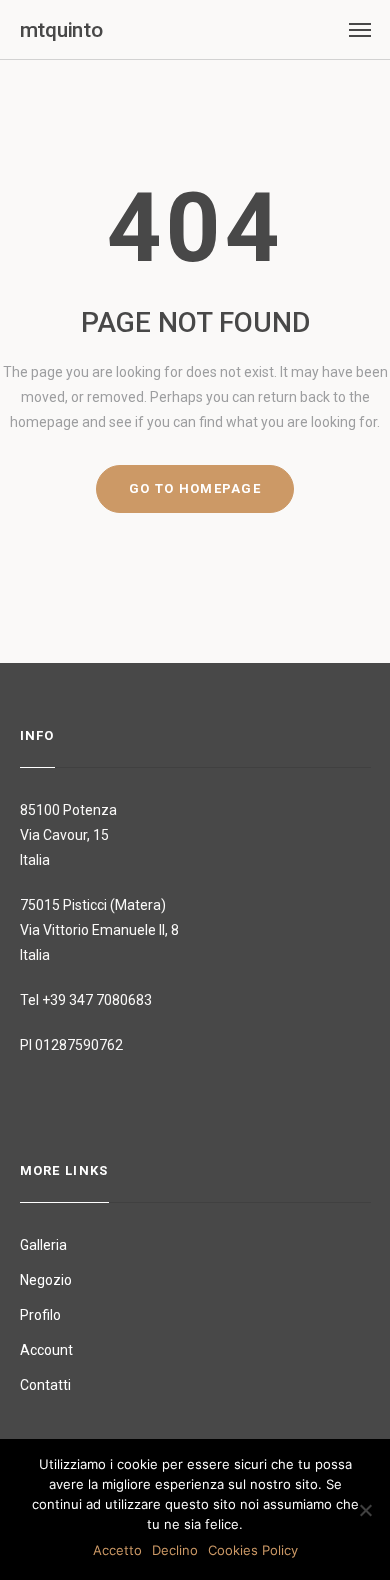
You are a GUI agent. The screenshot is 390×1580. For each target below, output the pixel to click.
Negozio (46, 1280)
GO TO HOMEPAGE (195, 488)
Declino (175, 1550)
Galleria (43, 1245)
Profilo (40, 1315)
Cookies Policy (253, 1550)
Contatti (45, 1385)
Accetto (117, 1550)
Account (46, 1350)
